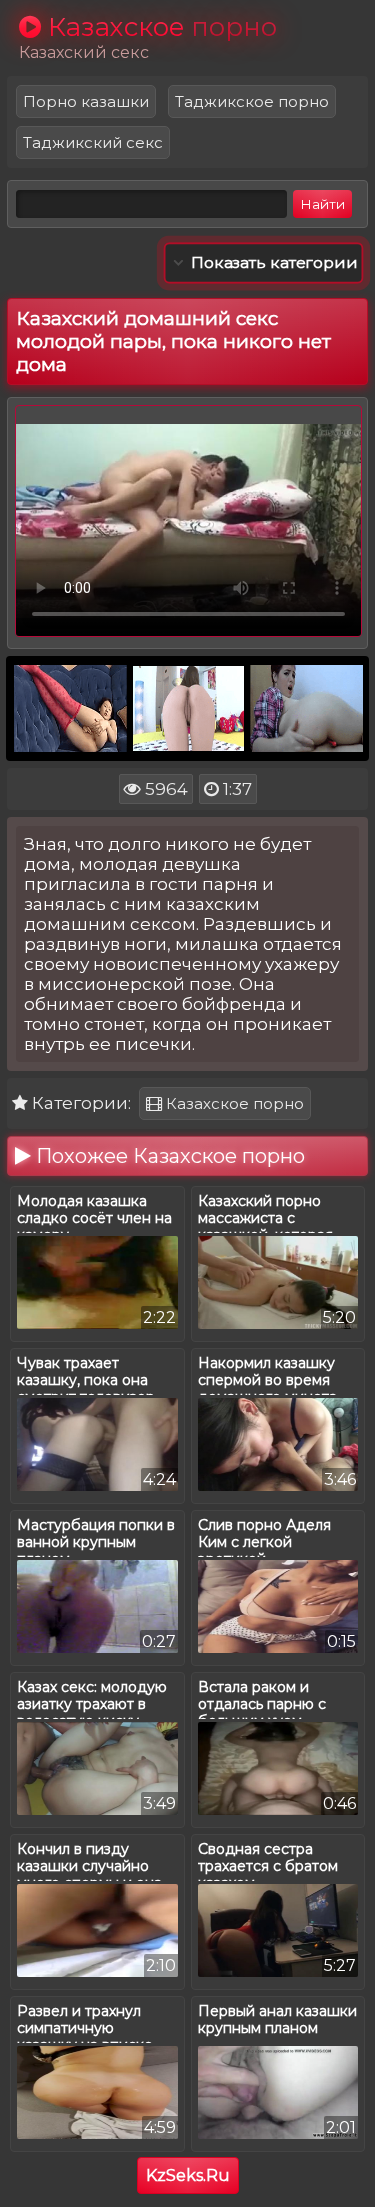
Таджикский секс (93, 142)
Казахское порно (233, 1103)
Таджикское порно (252, 101)
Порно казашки (86, 101)
